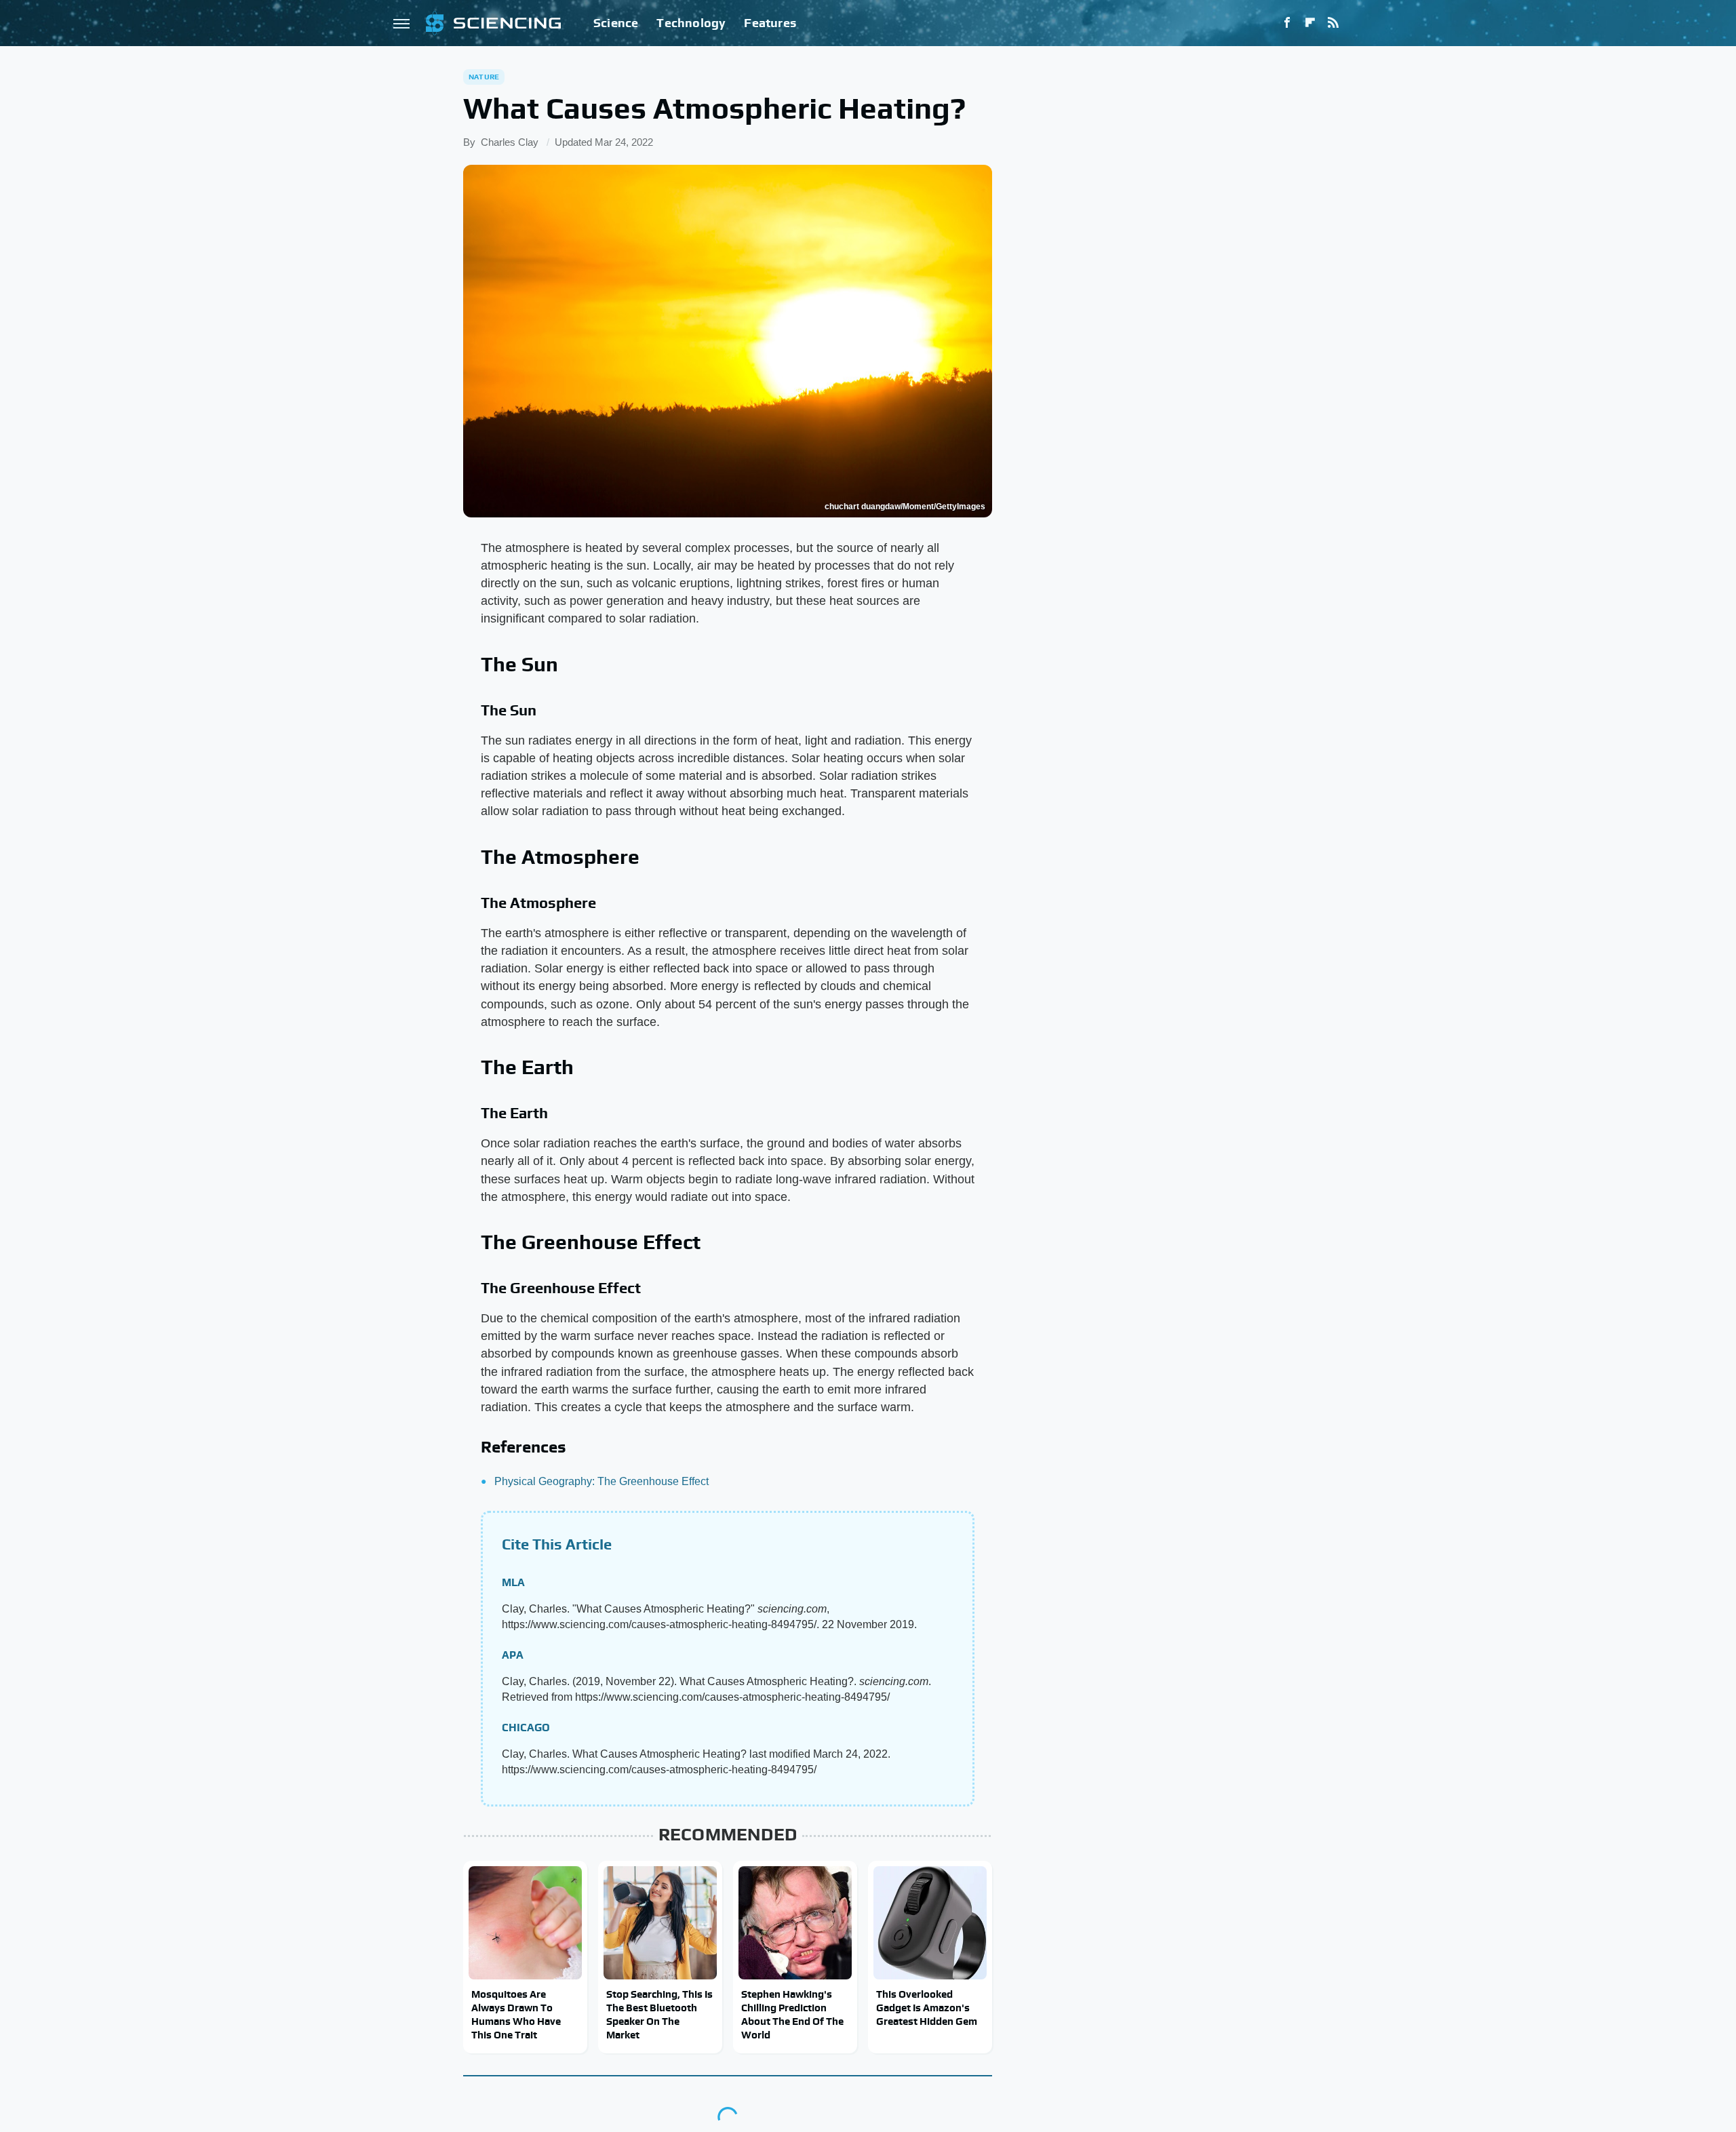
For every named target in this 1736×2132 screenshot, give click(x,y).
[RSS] (1333, 23)
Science (616, 23)
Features (770, 23)
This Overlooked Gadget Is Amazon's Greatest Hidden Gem (927, 2008)
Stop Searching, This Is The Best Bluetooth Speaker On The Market (659, 2015)
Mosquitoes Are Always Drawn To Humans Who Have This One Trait (516, 2015)
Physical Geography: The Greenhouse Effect (601, 1481)
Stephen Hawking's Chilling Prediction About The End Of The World (792, 2015)
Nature (484, 77)
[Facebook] (1287, 23)
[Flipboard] (1310, 23)
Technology (691, 23)
